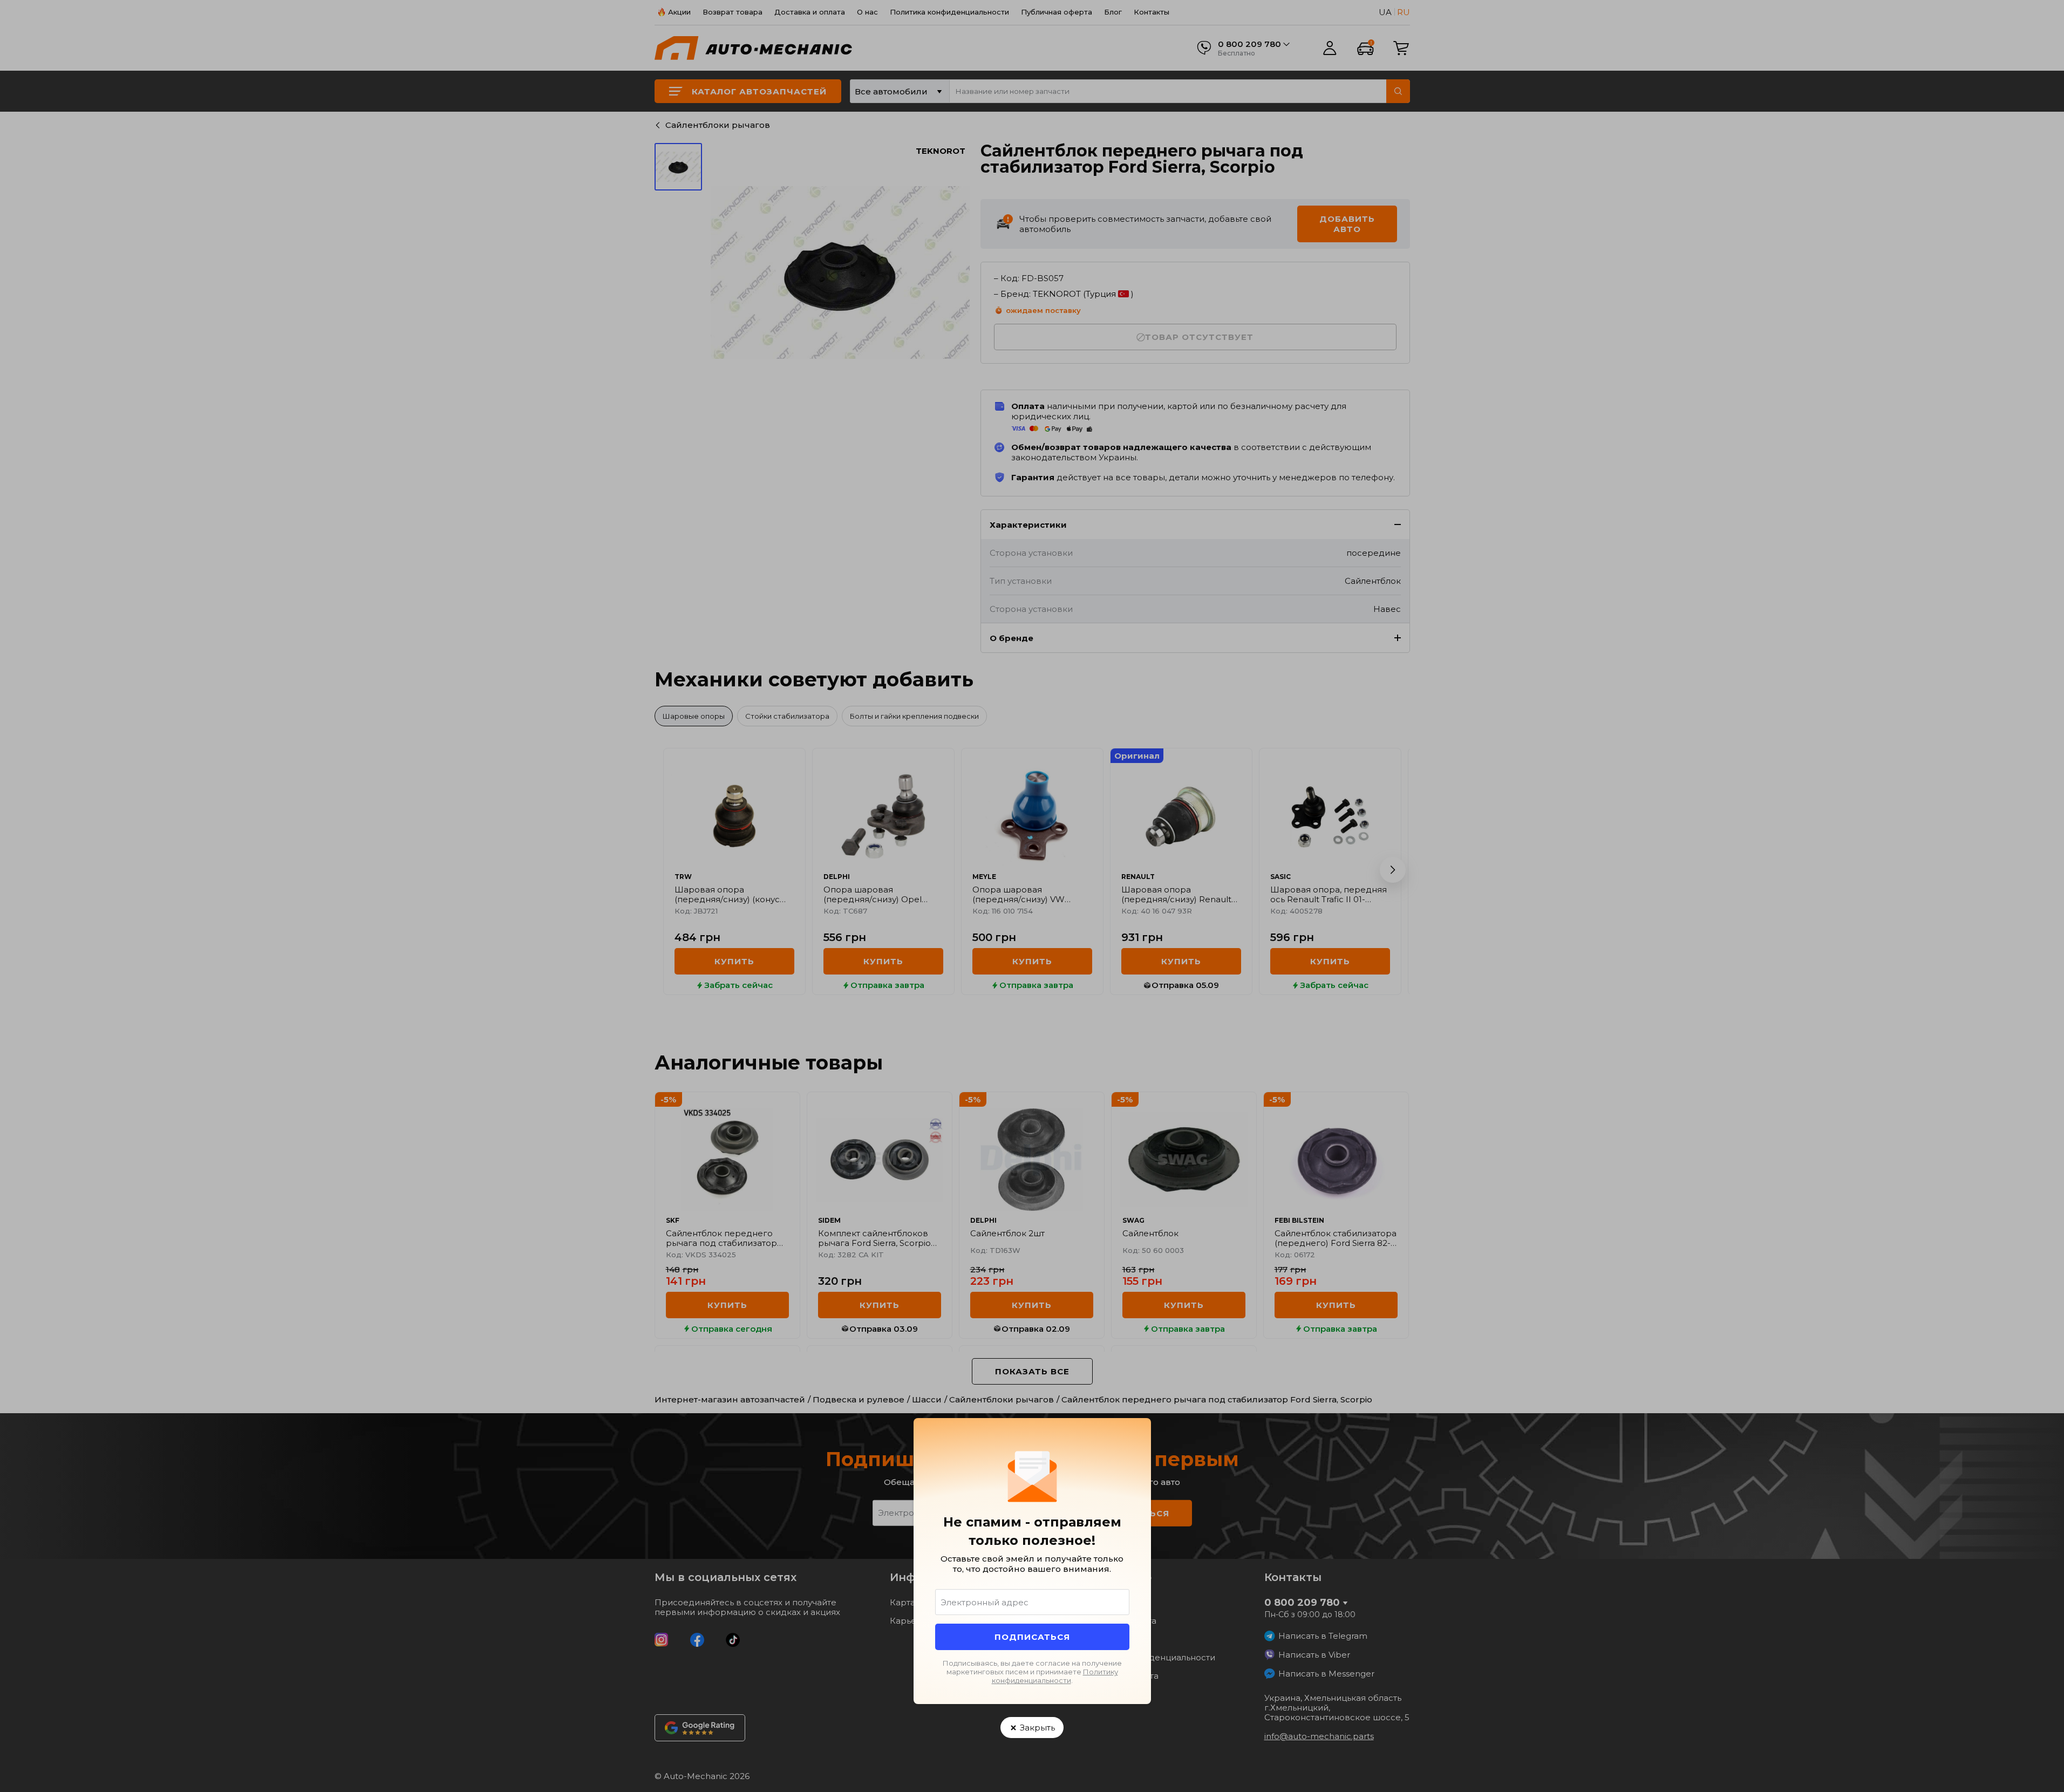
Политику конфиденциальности (1055, 1676)
